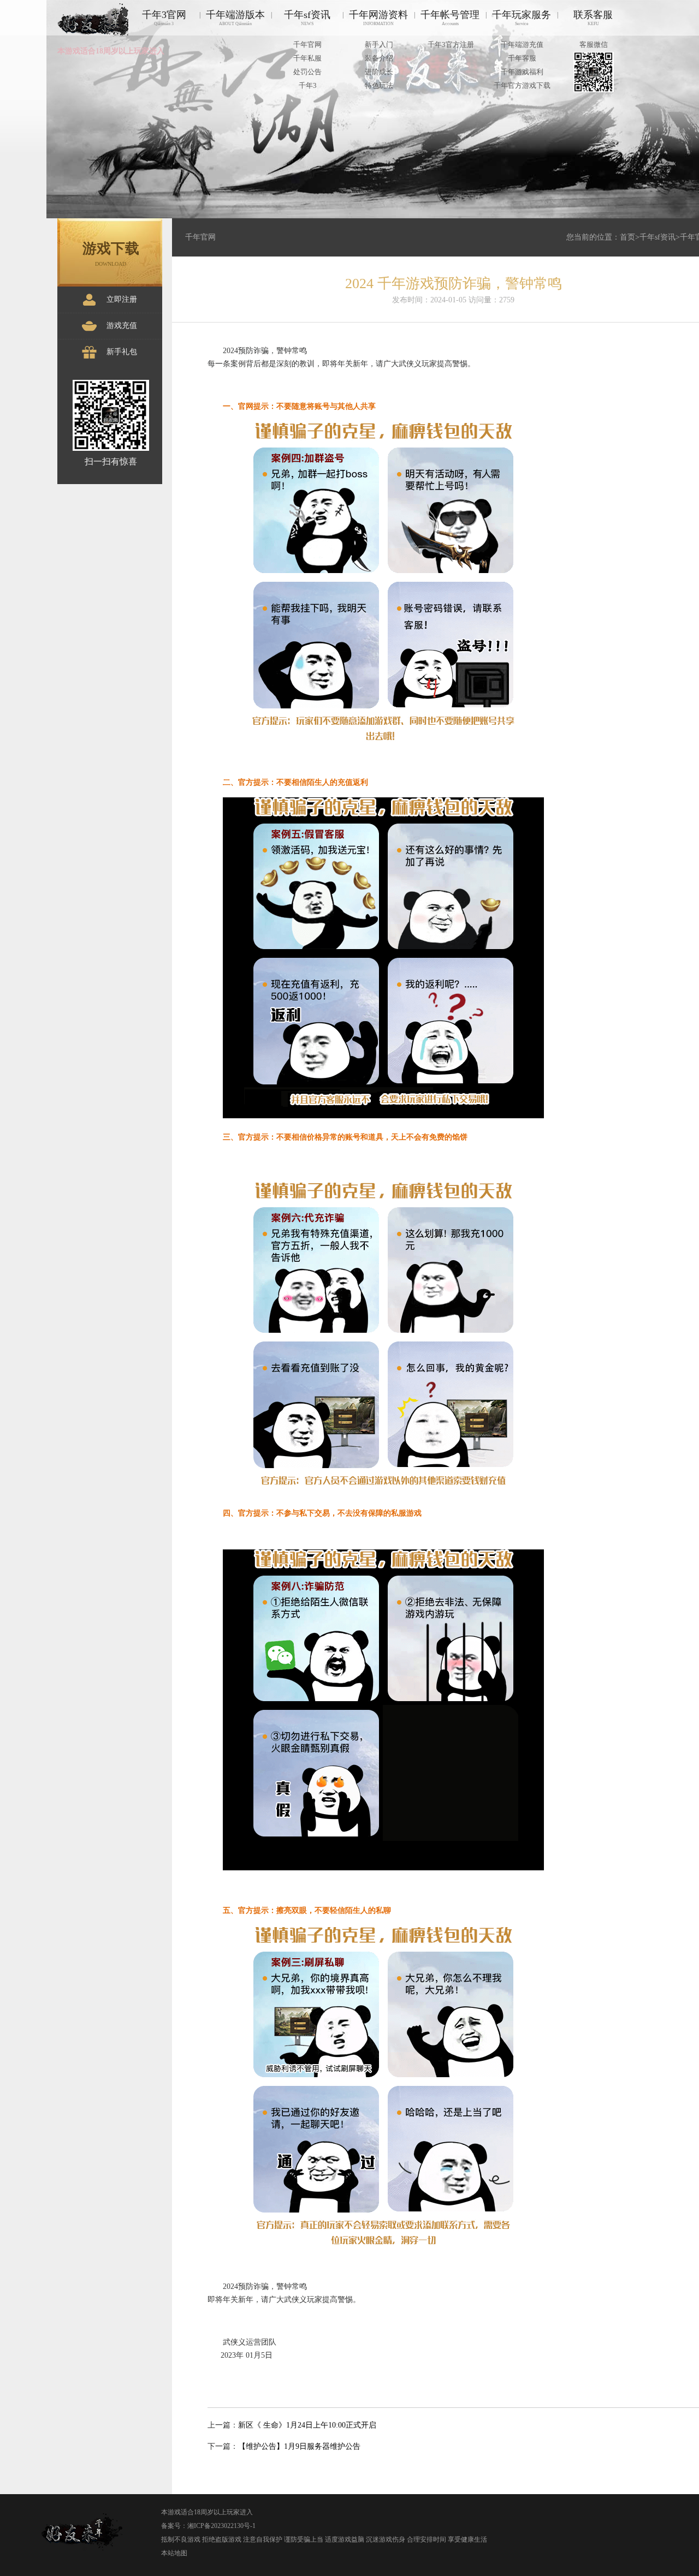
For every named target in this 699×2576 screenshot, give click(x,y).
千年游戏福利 (522, 72)
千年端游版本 (235, 18)
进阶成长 (379, 72)
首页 (627, 237)
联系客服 (593, 18)
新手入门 (379, 44)
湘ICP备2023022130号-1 (221, 2526)
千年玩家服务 (522, 18)
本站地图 (174, 2553)
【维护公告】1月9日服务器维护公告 (299, 2446)
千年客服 (522, 58)
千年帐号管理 (450, 18)
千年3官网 (164, 18)
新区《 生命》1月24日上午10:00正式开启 (307, 2425)
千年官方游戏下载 (522, 85)
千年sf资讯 (307, 18)
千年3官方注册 (451, 44)
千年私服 (307, 58)
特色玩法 (379, 85)
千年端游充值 (522, 44)
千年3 (308, 85)
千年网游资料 (378, 18)
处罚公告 (307, 72)
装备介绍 (379, 58)
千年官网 (307, 44)
